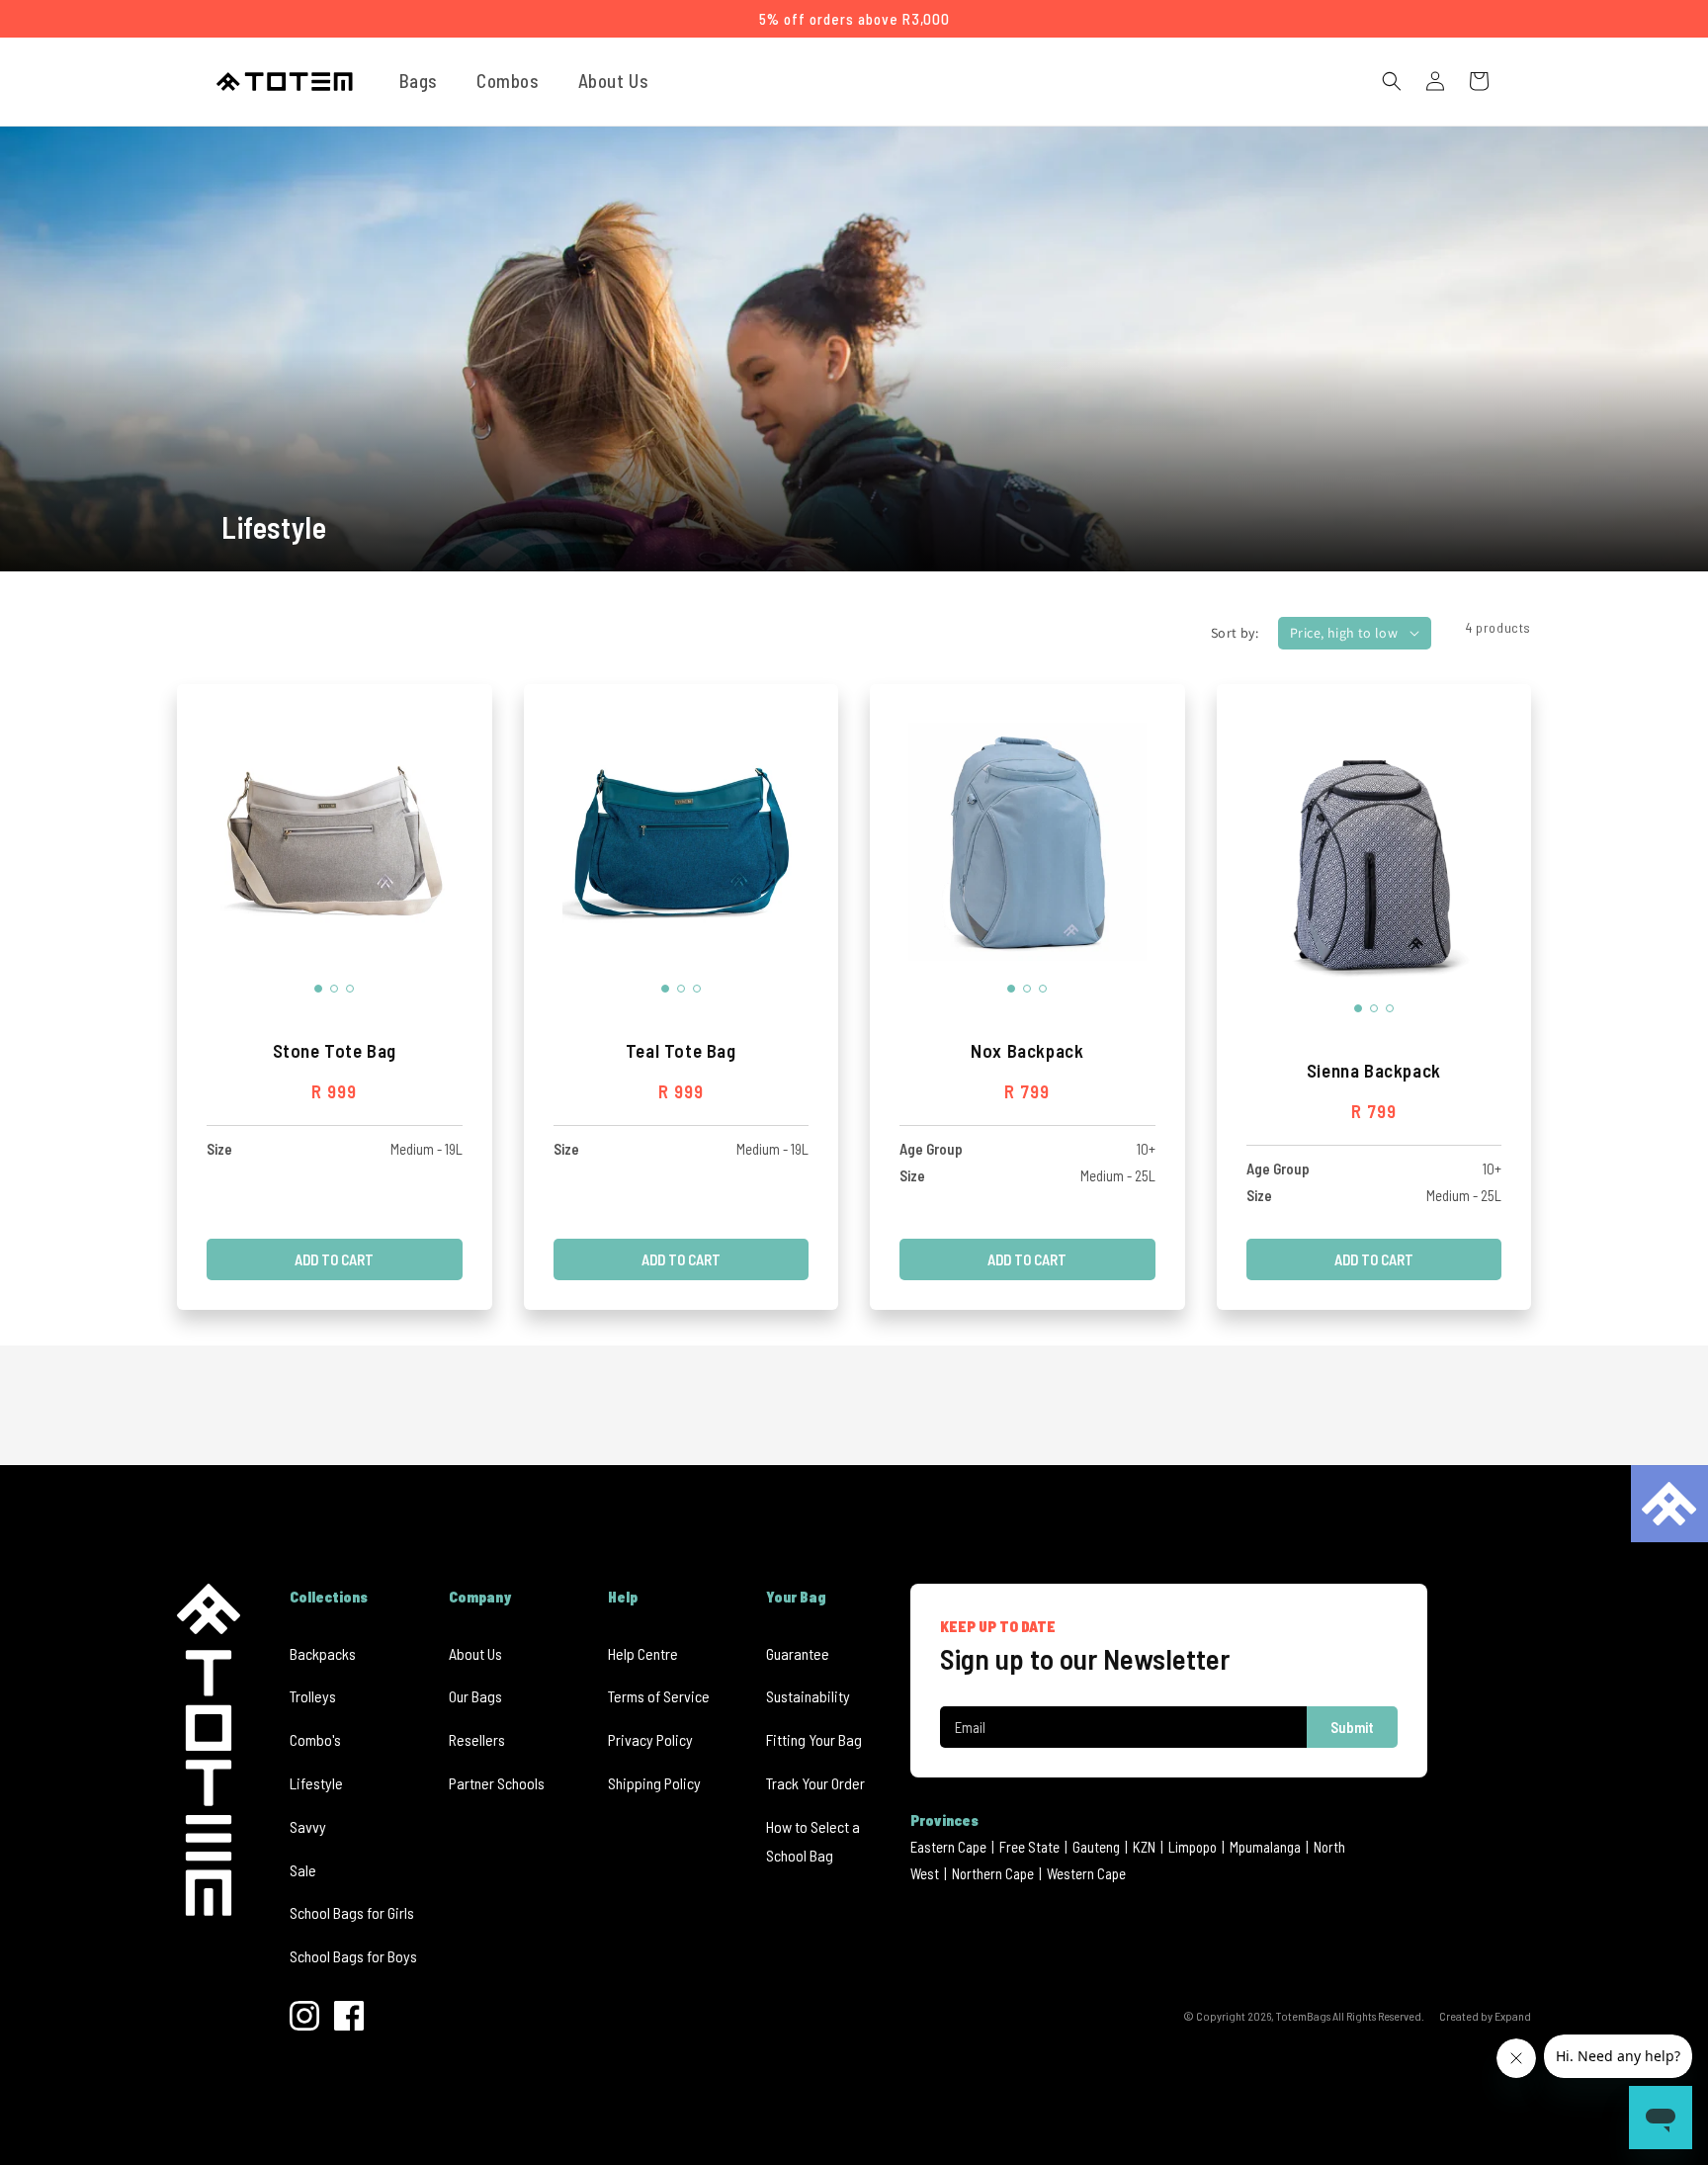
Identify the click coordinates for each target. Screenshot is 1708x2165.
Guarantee (798, 1653)
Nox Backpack (1027, 1050)
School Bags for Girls (352, 1912)
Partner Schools (497, 1783)
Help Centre (643, 1653)
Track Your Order (815, 1783)
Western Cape (1086, 1873)
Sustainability (808, 1696)
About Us (475, 1653)
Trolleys (313, 1696)
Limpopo (1193, 1847)
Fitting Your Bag (814, 1739)
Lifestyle (316, 1783)
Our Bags (475, 1696)
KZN (1144, 1847)
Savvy (308, 1826)
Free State (1029, 1847)
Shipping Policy (654, 1783)
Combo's (315, 1739)
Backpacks (323, 1653)
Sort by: (1235, 633)
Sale (303, 1870)
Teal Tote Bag (681, 1050)
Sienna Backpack (1374, 1070)
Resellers (477, 1739)
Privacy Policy (650, 1739)
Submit (1352, 1727)
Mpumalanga (1265, 1847)
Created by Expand (1485, 2016)
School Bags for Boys (353, 1956)
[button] (426, 81)
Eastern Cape (948, 1847)
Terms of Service (659, 1696)
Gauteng (1096, 1847)
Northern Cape (993, 1873)
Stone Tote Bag (335, 1050)
